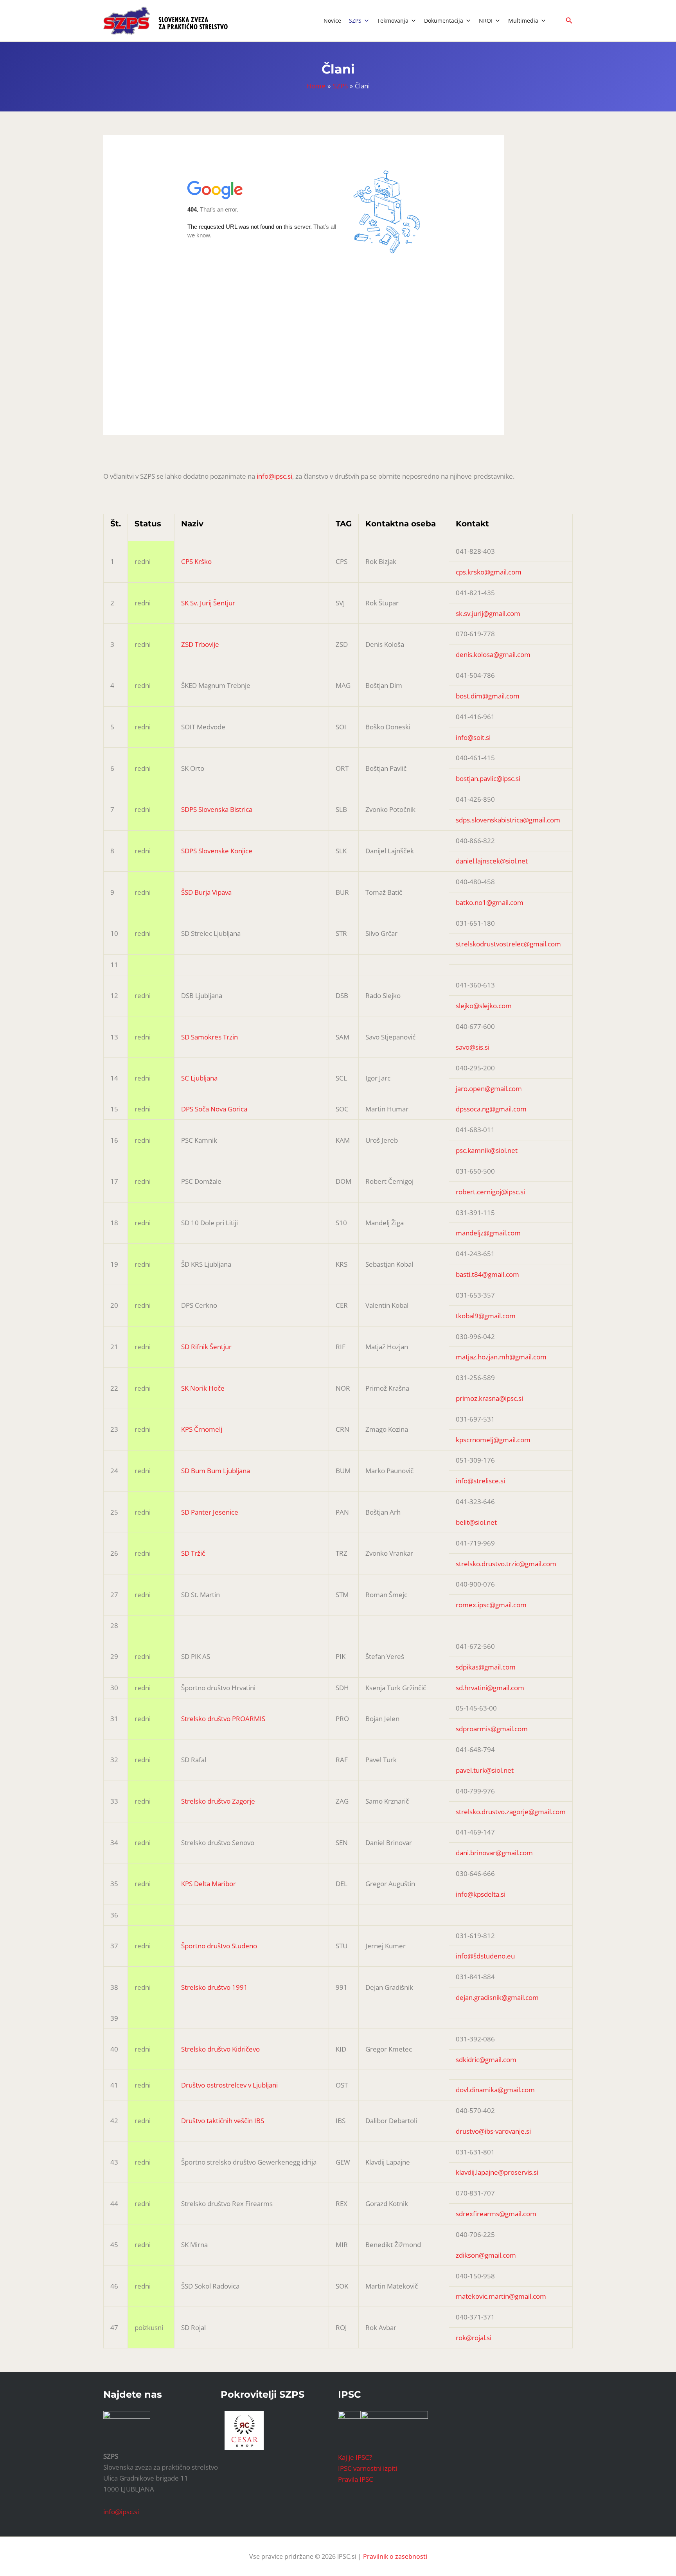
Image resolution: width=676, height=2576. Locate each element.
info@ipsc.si (274, 476)
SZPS (355, 21)
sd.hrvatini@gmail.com (490, 1688)
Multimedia (523, 21)
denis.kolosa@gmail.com (493, 654)
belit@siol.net (476, 1522)
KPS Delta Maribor (209, 1884)
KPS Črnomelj (202, 1429)
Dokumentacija (444, 21)
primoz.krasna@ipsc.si (489, 1398)
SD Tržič (193, 1553)
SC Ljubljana (199, 1078)
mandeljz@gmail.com (488, 1233)
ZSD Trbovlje (200, 644)
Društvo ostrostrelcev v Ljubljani (229, 2085)
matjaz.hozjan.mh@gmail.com (501, 1357)
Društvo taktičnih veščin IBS (223, 2121)
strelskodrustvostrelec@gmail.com (508, 944)
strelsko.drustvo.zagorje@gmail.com (511, 1812)
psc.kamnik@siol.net (487, 1150)
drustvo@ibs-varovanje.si (493, 2131)
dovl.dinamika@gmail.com (495, 2090)
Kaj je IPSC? (355, 2457)
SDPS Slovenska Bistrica (217, 809)
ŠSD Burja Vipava (206, 892)
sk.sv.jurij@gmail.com (488, 613)
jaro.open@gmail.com (489, 1089)
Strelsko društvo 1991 (214, 1987)
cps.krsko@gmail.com (489, 572)
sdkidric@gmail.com (486, 2060)
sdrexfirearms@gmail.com (496, 2214)
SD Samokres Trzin (209, 1037)
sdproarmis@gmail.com (492, 1729)
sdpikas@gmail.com (486, 1667)
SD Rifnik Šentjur (206, 1347)
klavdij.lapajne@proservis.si (497, 2172)
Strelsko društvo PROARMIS (223, 1719)
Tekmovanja (393, 21)
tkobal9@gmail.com (486, 1316)
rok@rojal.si (474, 2338)
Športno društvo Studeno (219, 1946)
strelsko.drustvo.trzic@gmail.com (506, 1564)
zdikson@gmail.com (486, 2255)
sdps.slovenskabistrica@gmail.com (508, 820)
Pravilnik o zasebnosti (395, 2556)
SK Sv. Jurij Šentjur (208, 603)
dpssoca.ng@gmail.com (491, 1109)
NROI (486, 21)
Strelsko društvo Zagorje (218, 1801)
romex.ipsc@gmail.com (491, 1605)
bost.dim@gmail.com (488, 696)
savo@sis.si (473, 1047)
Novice (332, 21)
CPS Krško (196, 561)
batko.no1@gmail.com (490, 902)
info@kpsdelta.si (481, 1894)
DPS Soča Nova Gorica (214, 1109)
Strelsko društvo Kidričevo (220, 2049)
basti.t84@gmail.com (487, 1274)
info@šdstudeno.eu (485, 1956)
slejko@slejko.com (484, 1006)
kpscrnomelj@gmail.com (493, 1440)
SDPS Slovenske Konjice (217, 851)
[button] (569, 21)
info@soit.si (473, 737)
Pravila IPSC (356, 2479)
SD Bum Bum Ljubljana (216, 1471)
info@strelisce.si (480, 1481)
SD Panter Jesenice (210, 1512)
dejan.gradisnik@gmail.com (497, 1997)
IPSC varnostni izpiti (368, 2468)
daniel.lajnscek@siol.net (492, 861)
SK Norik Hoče (203, 1388)
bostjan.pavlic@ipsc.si (488, 778)
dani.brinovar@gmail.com (494, 1853)
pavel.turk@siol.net (485, 1770)
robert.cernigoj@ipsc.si (490, 1192)
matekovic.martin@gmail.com (501, 2296)
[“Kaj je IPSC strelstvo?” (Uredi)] (394, 2425)
